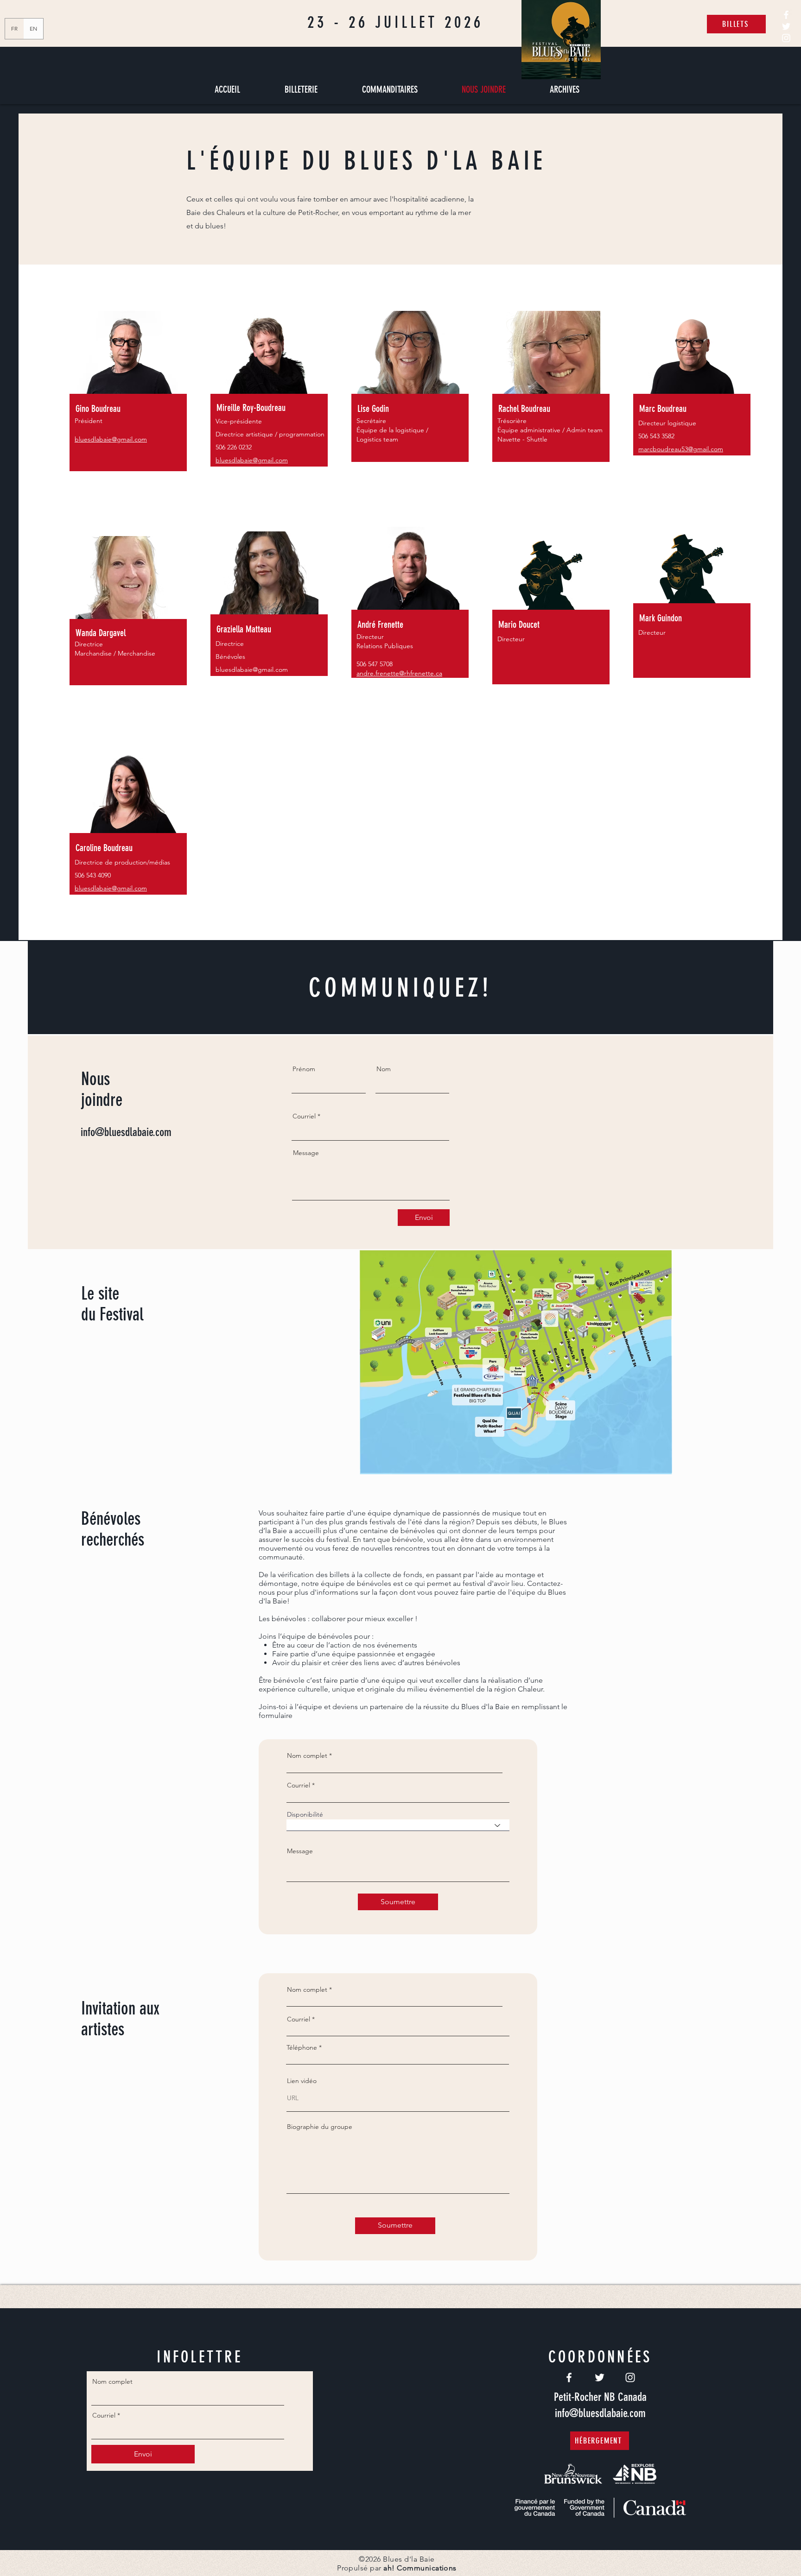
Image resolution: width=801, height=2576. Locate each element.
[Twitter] (786, 26)
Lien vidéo (302, 2081)
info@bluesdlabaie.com (126, 1132)
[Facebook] (786, 15)
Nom (384, 1069)
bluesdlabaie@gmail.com (252, 669)
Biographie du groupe (320, 2127)
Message (306, 1153)
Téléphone (302, 2047)
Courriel (304, 1116)
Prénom (304, 1069)
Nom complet (307, 1755)
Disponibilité (305, 1814)
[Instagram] (786, 38)
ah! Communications (420, 2568)
